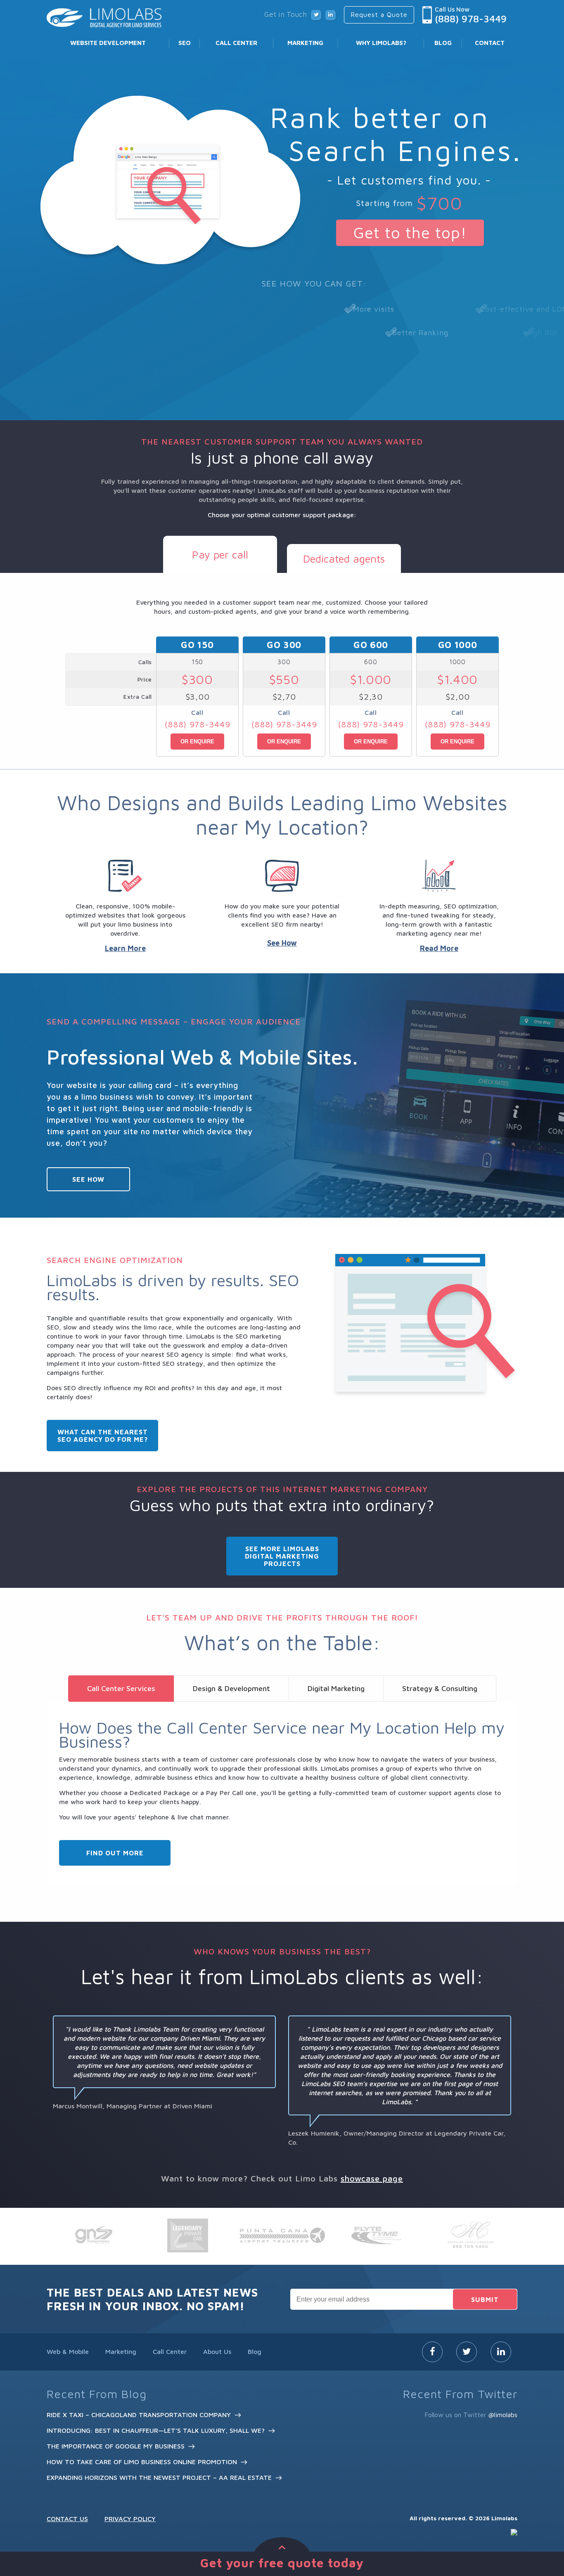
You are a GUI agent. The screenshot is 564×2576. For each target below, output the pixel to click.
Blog (443, 43)
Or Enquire (197, 742)
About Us (217, 2351)
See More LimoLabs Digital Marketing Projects (282, 1556)
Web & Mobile (68, 2351)
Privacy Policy (130, 2519)
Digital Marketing (336, 1688)
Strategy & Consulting (440, 1688)
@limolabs (503, 2415)
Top (544, 2532)
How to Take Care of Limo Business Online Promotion (142, 2462)
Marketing (305, 43)
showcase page (372, 2178)
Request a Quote (379, 14)
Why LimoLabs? (381, 43)
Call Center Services (121, 1688)
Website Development (108, 43)
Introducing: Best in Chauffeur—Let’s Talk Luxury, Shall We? (156, 2430)
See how (88, 1179)
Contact (490, 43)
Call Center (236, 43)
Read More (439, 948)
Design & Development (231, 1688)
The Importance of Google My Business (116, 2446)
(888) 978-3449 (471, 19)
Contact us (67, 2519)
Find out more (115, 1853)
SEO (185, 43)
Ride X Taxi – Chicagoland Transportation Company (139, 2415)
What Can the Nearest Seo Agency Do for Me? (103, 1436)
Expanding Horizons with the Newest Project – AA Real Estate (159, 2477)
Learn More (125, 948)
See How (282, 943)
